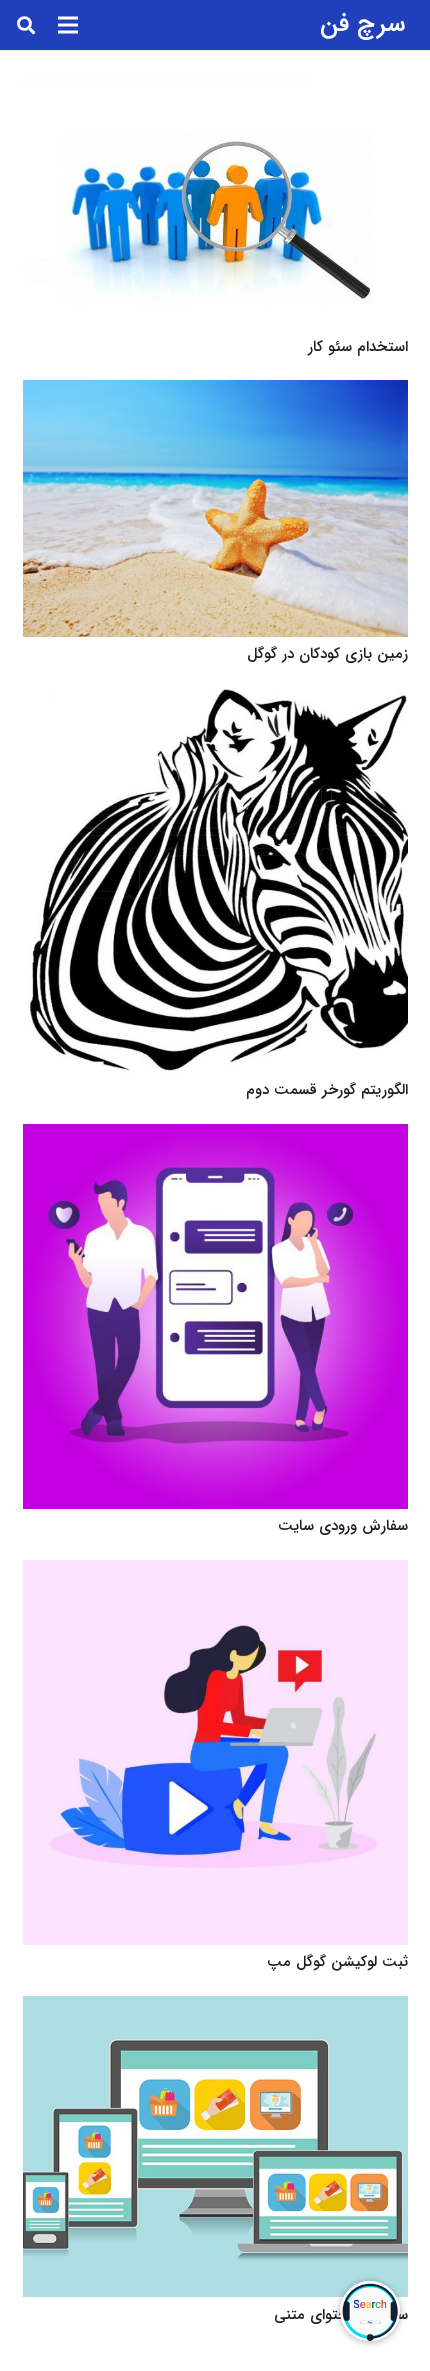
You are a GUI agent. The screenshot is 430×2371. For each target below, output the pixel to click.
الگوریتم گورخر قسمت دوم (327, 1090)
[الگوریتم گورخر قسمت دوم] (215, 880)
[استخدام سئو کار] (215, 201)
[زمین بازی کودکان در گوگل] (215, 508)
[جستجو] (26, 25)
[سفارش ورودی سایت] (215, 1316)
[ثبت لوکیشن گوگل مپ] (215, 1752)
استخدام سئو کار (358, 347)
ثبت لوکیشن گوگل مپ (337, 1962)
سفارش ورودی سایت (343, 1526)
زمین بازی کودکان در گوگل (327, 654)
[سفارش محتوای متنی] (215, 2147)
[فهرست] (68, 25)
